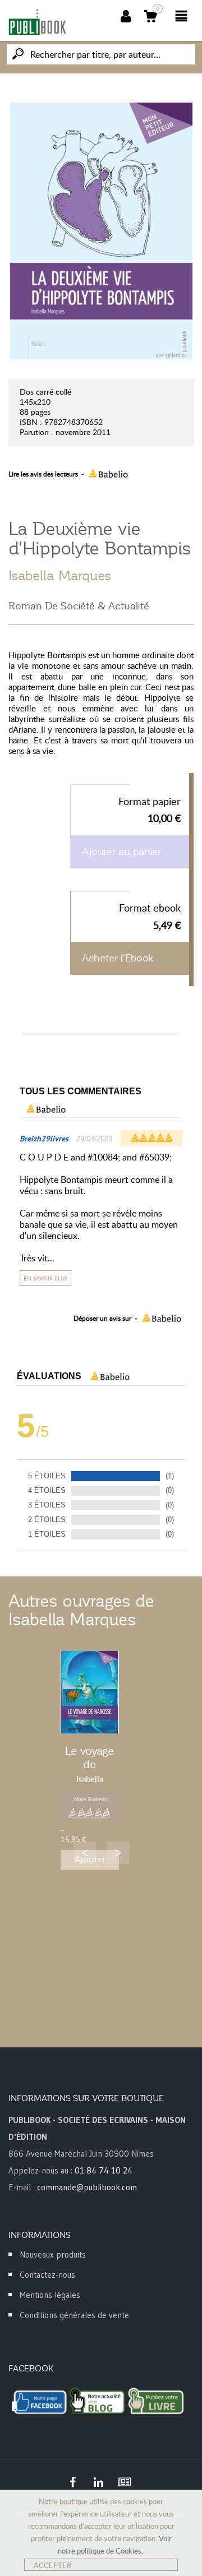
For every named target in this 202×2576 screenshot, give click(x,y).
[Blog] (124, 2482)
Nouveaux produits (53, 2254)
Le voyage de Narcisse (89, 1764)
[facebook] (72, 2482)
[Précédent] (85, 1853)
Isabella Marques (60, 576)
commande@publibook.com (87, 2187)
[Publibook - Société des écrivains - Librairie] (37, 22)
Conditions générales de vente (74, 2315)
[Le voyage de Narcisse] (90, 1692)
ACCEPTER (52, 2565)
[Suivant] (118, 1853)
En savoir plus (45, 1278)
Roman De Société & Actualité (79, 606)
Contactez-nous (47, 2275)
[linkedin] (98, 2482)
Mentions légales (50, 2295)
